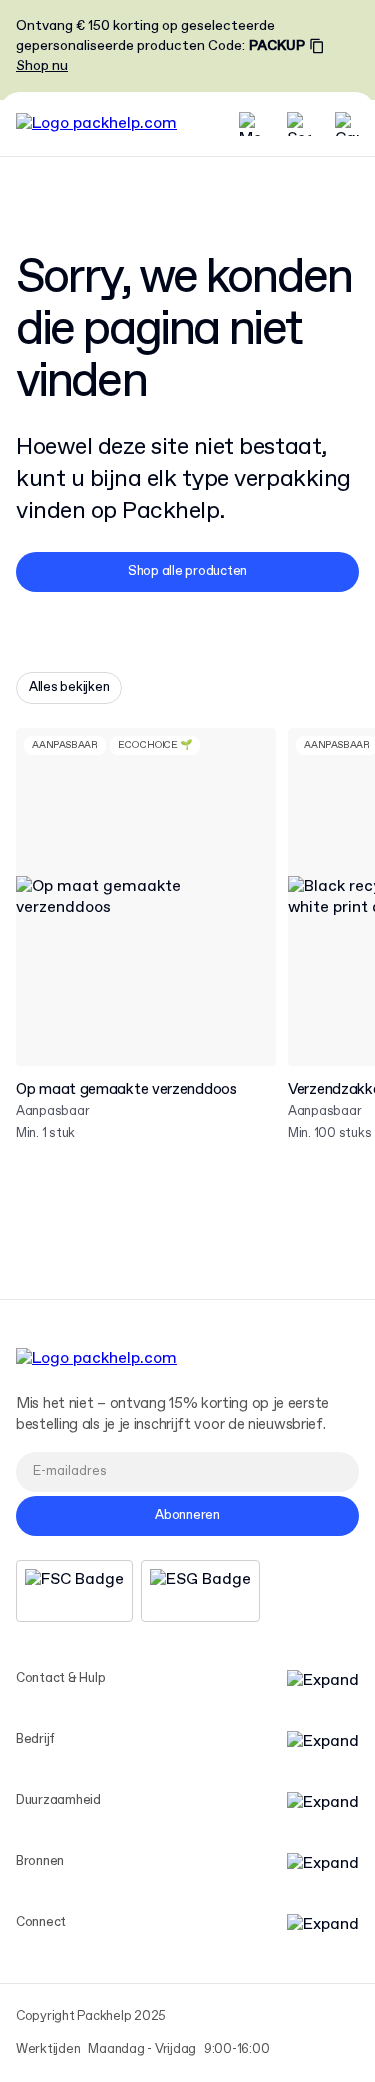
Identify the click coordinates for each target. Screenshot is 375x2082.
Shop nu (42, 66)
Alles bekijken (69, 687)
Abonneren (187, 1515)
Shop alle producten (187, 571)
